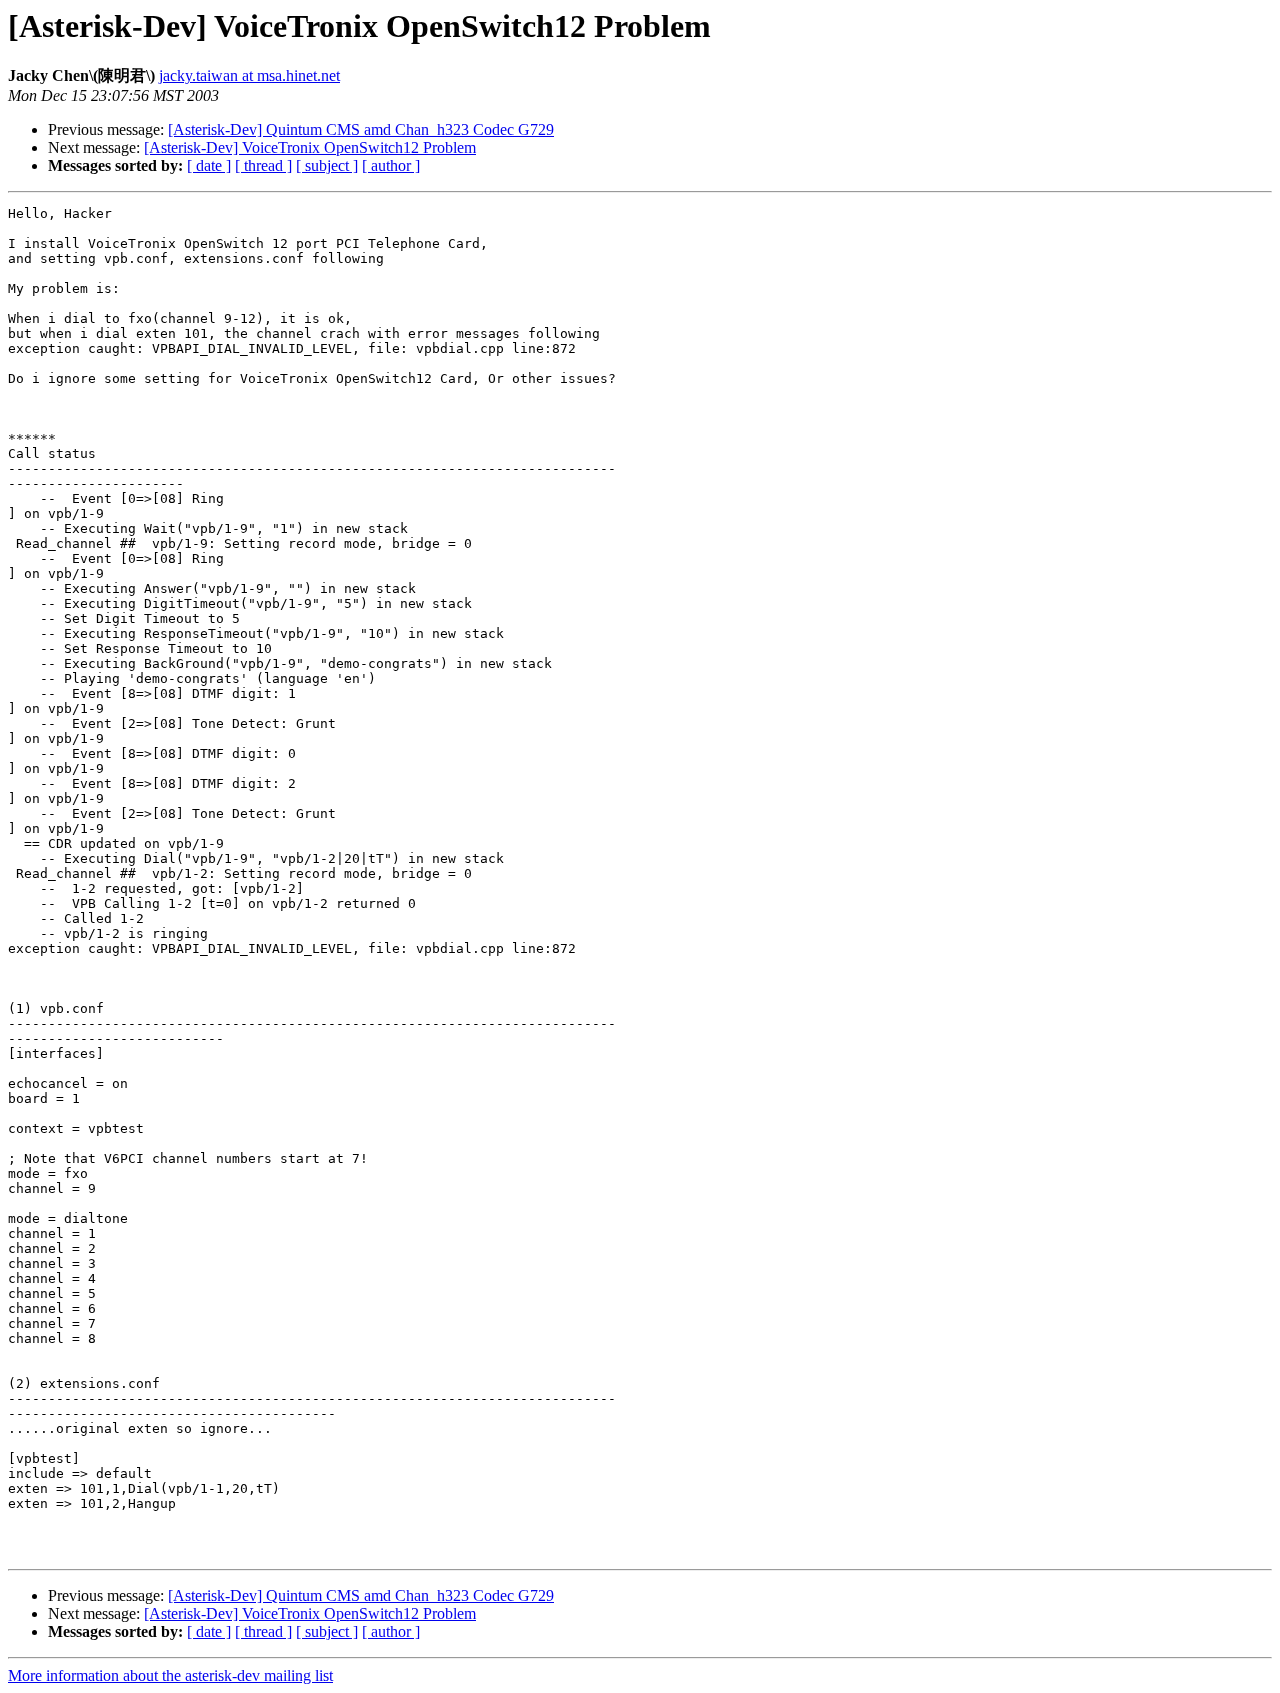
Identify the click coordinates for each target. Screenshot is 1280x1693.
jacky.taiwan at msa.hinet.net (249, 75)
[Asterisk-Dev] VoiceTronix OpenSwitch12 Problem (310, 147)
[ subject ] (327, 165)
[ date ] (209, 165)
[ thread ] (263, 165)
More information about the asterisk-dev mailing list (170, 1675)
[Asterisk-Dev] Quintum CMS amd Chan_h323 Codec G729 (361, 129)
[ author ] (391, 165)
